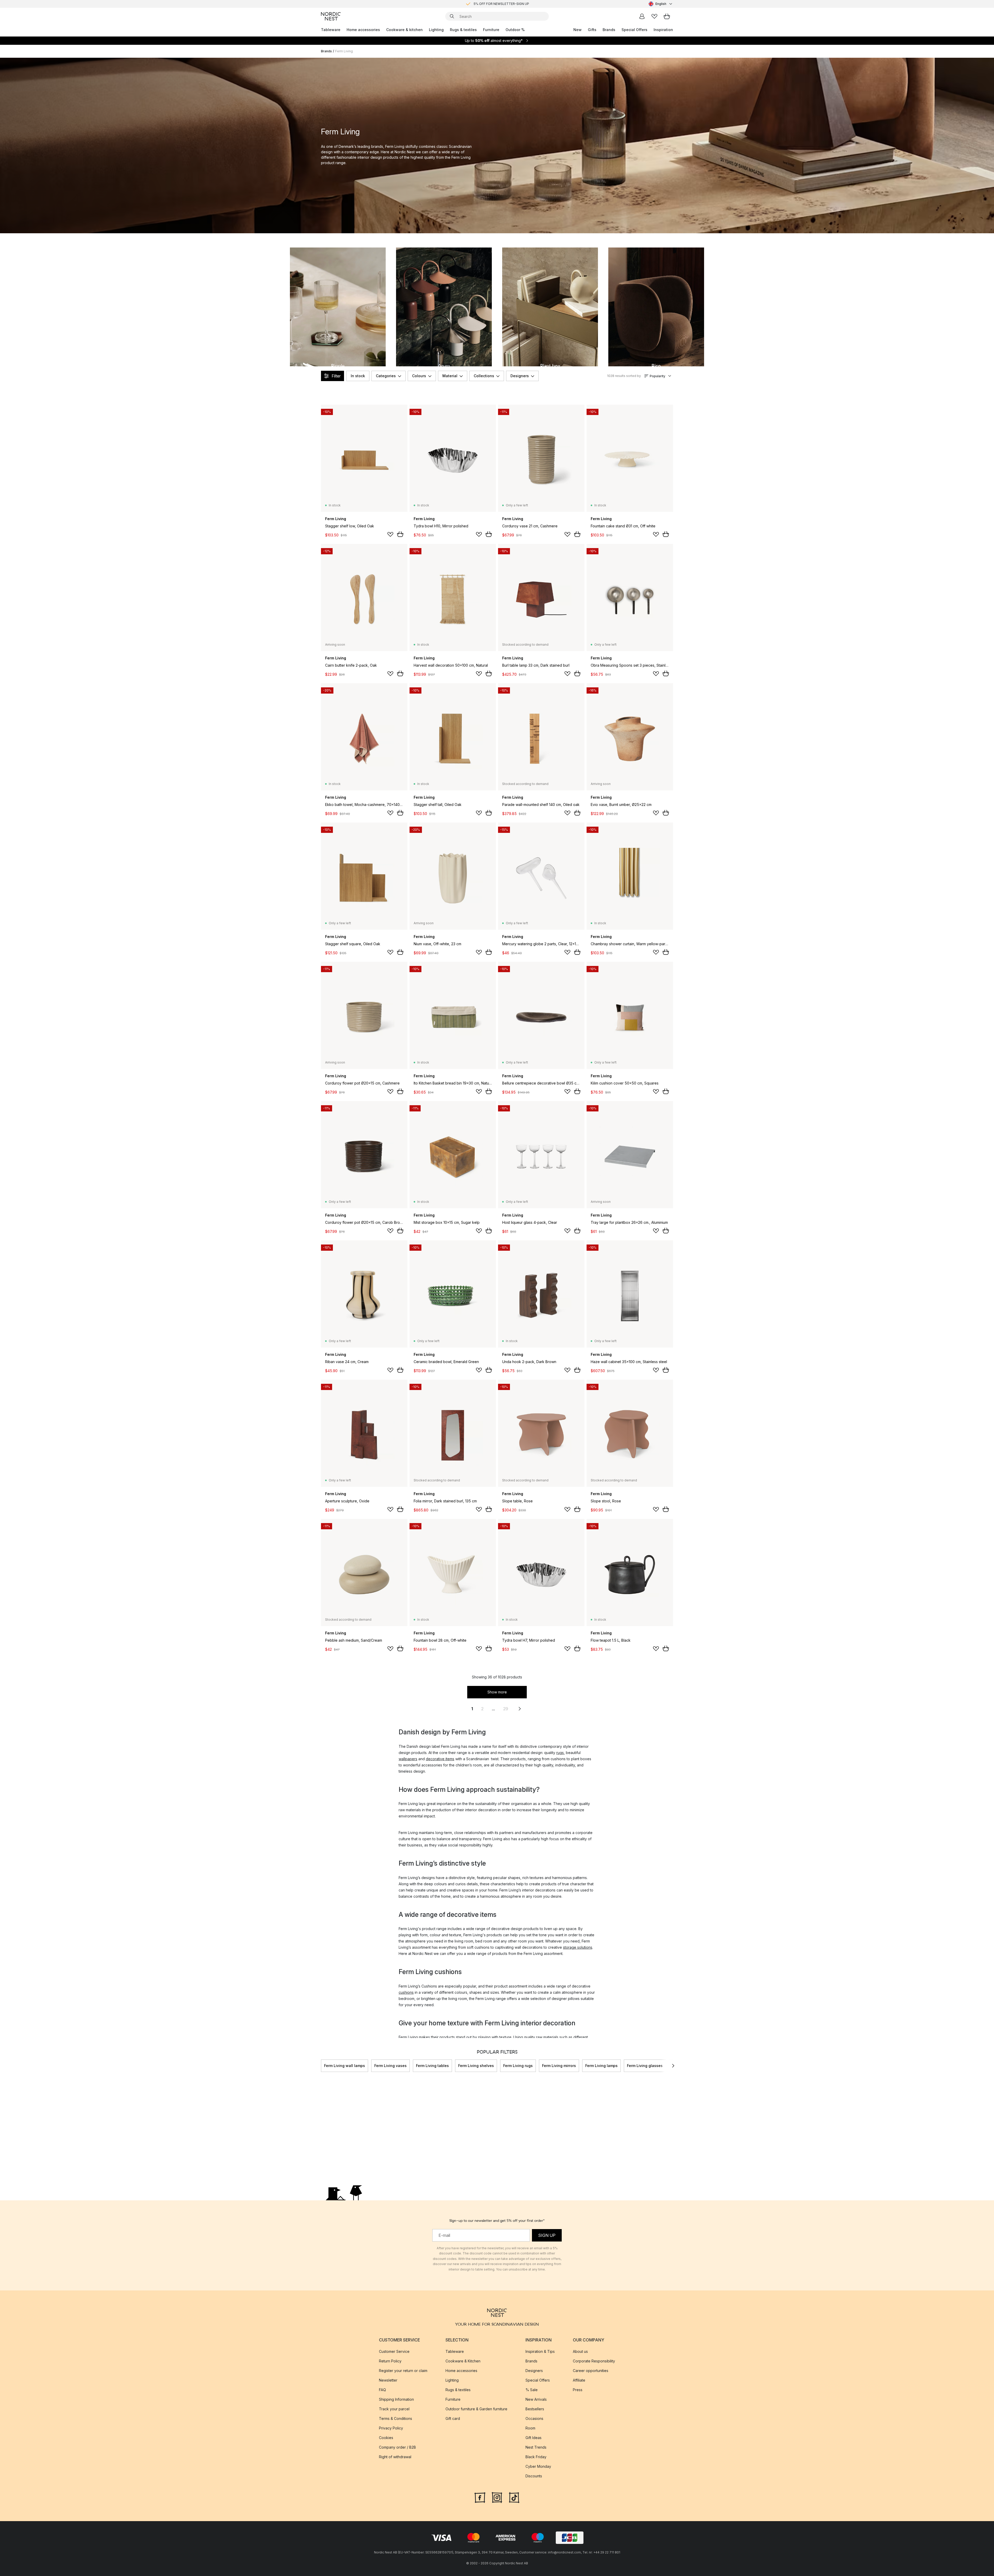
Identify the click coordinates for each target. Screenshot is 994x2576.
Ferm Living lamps (601, 2066)
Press (578, 2390)
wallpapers (408, 1759)
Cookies (386, 2438)
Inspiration (663, 30)
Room (530, 2428)
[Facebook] (480, 2497)
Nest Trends (536, 2447)
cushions (406, 1992)
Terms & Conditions (396, 2418)
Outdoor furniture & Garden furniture (476, 2409)
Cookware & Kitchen (463, 2361)
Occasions (534, 2418)
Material (450, 376)
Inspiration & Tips (540, 2351)
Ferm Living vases (390, 2066)
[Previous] (321, 2066)
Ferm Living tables (432, 2066)
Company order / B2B (397, 2447)
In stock (358, 376)
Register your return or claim (403, 2371)
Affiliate (579, 2380)
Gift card (453, 2418)
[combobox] (661, 4)
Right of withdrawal (395, 2457)
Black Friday (536, 2457)
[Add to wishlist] (390, 534)
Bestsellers (535, 2409)
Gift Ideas (533, 2438)
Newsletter (388, 2380)
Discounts (534, 2476)
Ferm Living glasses (645, 2066)
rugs (560, 1753)
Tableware (331, 30)
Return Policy (390, 2361)
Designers (520, 376)
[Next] (673, 2066)
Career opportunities (591, 2371)
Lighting (436, 30)
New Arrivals (536, 2399)
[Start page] (331, 16)
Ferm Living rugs (518, 2066)
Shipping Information (396, 2399)
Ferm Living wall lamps (345, 2066)
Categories (386, 376)
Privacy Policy (391, 2428)
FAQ (382, 2390)
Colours (419, 376)
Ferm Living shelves (476, 2066)
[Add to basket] (400, 534)
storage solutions (578, 1947)
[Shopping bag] (667, 16)
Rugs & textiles (463, 30)
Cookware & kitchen (404, 30)
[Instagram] (497, 2497)
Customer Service (394, 2351)
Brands (609, 30)
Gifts (592, 30)
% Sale (532, 2390)
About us (580, 2351)
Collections (484, 376)
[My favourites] (654, 16)
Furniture (491, 30)
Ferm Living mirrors (559, 2066)
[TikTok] (514, 2497)
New (578, 30)
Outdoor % (515, 30)
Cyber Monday (538, 2466)
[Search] (452, 16)
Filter (336, 376)
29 (506, 1709)
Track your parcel (394, 2409)
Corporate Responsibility (594, 2361)
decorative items (440, 1759)
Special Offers (634, 30)
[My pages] (642, 16)
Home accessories (363, 30)
